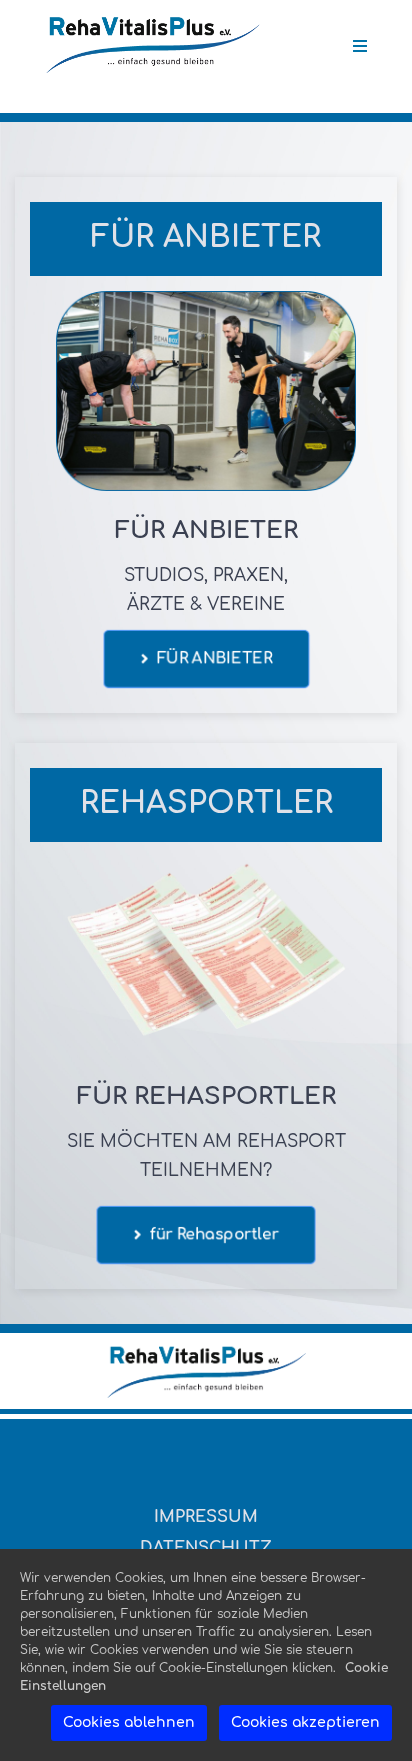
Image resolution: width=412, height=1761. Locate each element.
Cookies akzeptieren (305, 1722)
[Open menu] (360, 46)
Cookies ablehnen (129, 1722)
